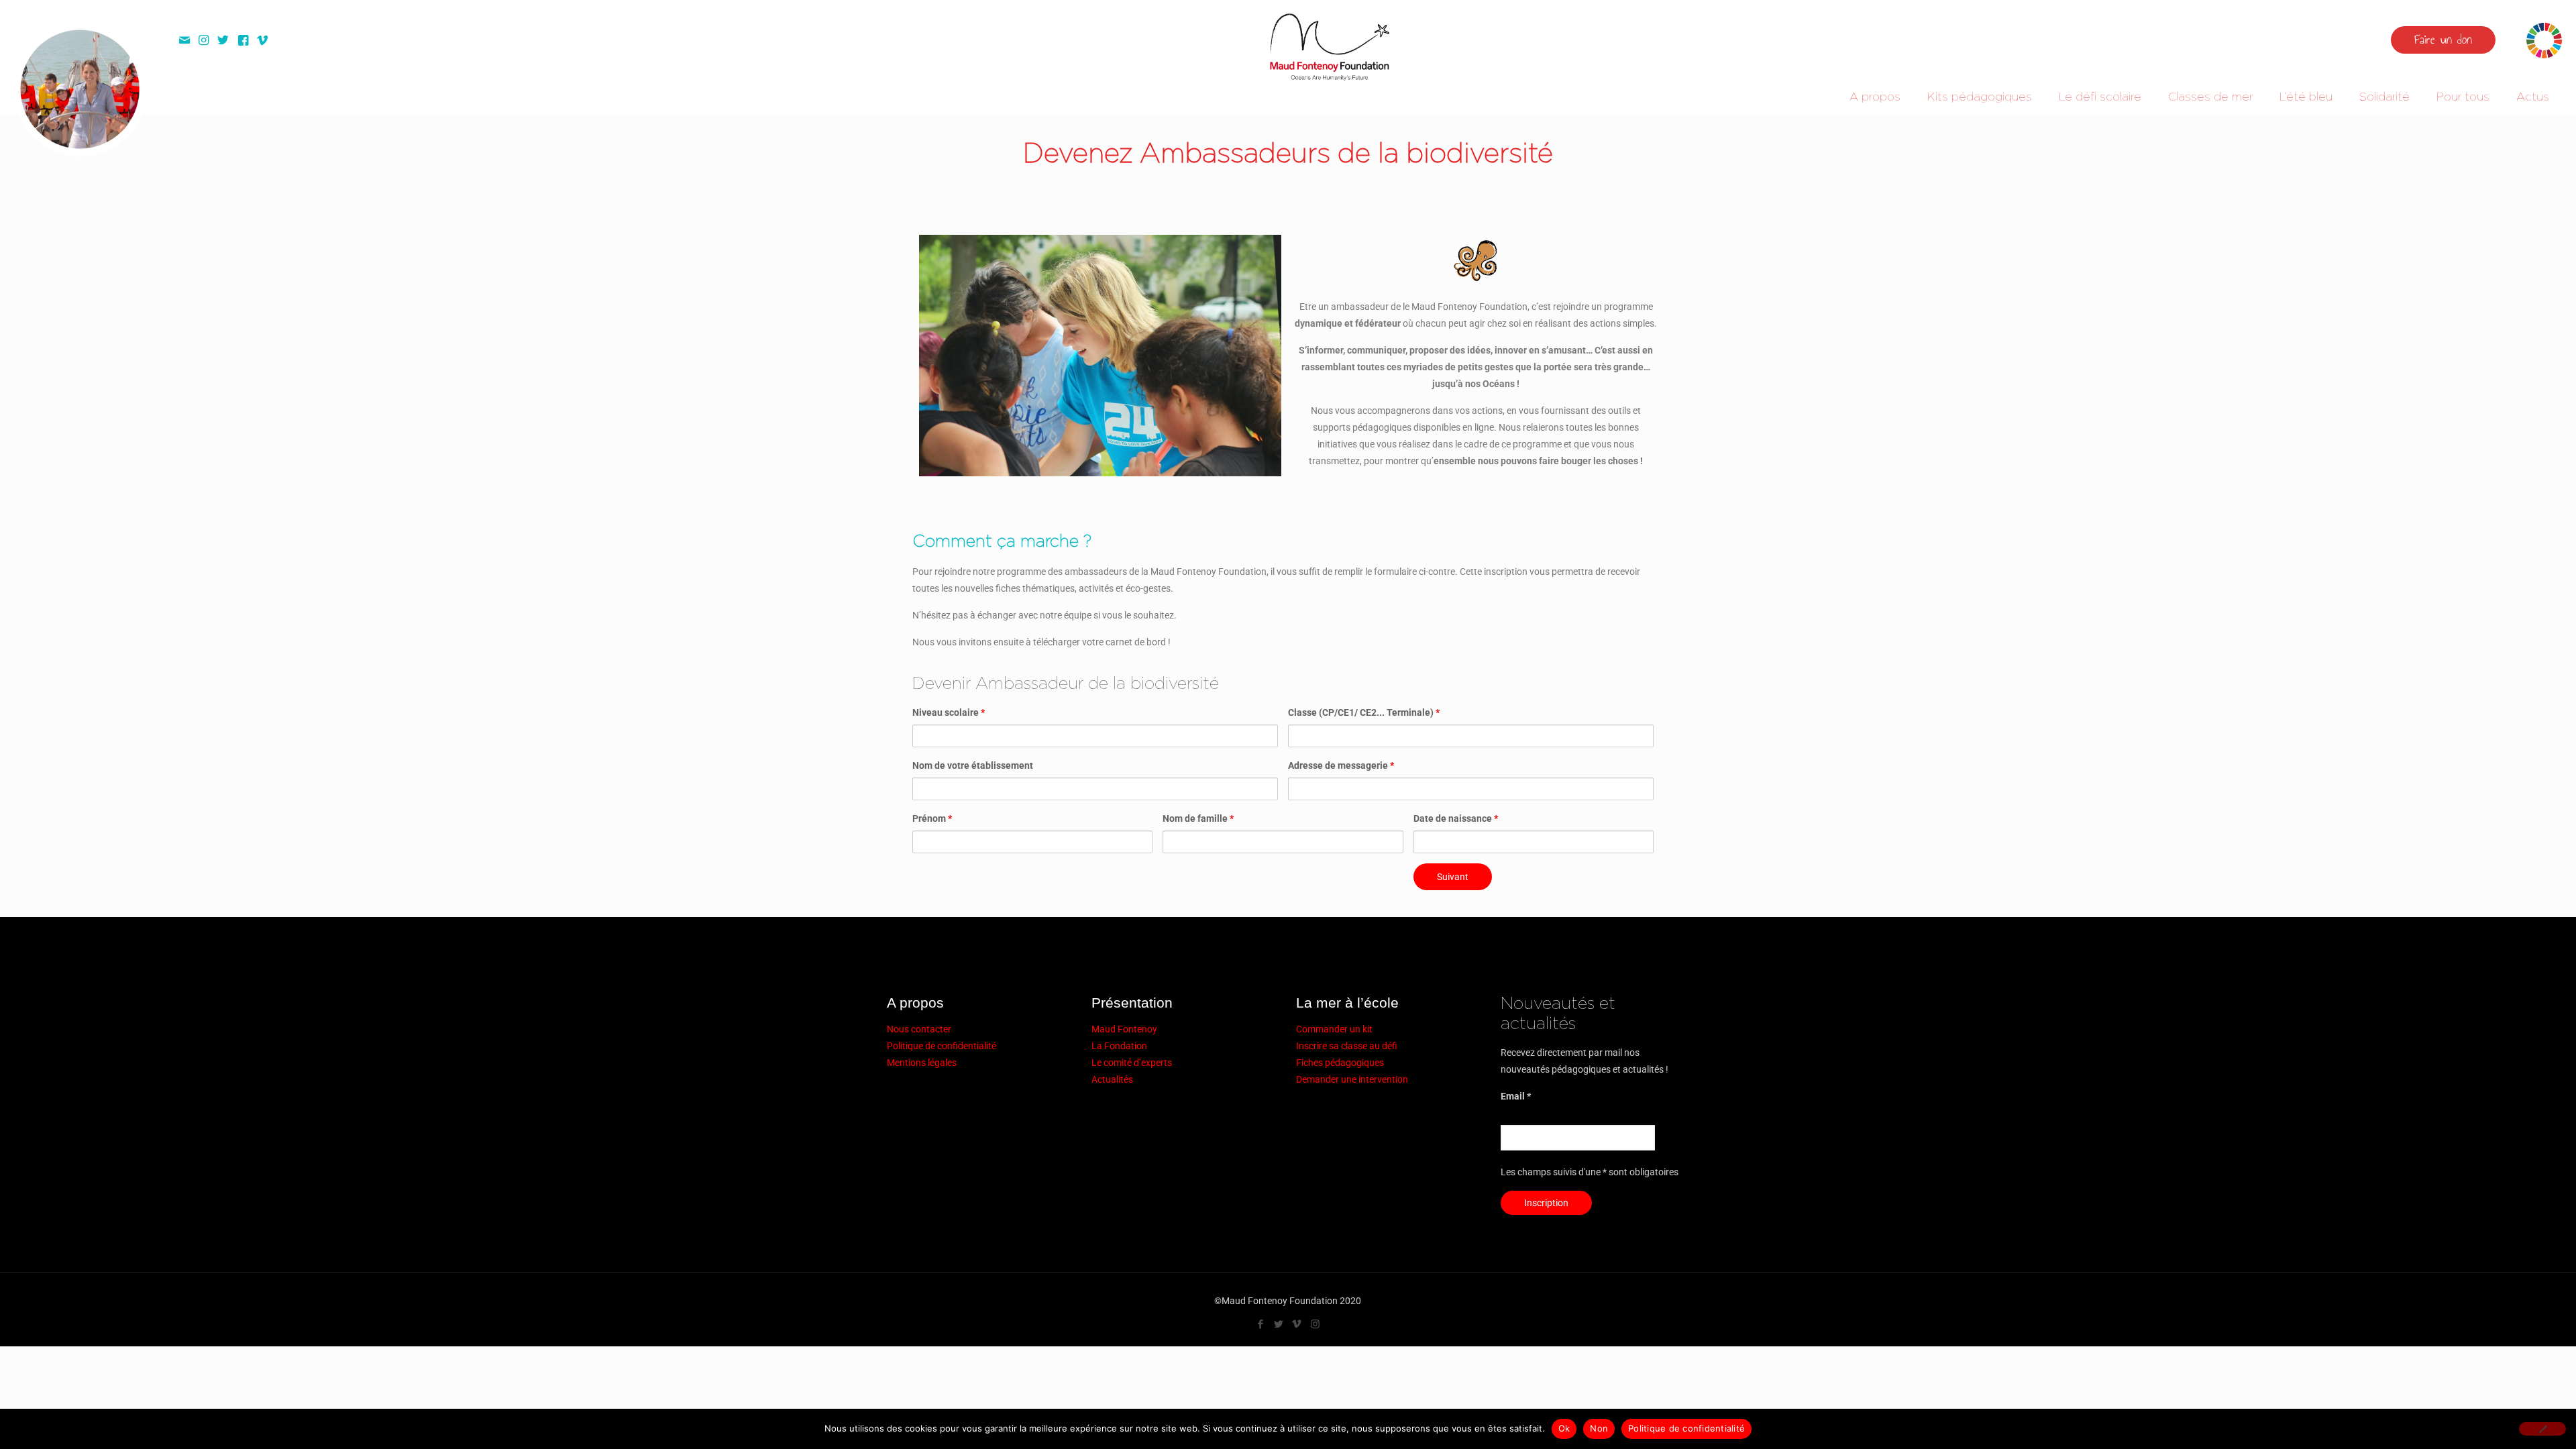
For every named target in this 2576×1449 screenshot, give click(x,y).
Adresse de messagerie (1341, 765)
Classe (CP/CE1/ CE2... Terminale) (1364, 712)
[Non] (2542, 1429)
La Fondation (1119, 1046)
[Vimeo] (1297, 1324)
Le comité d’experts (1132, 1063)
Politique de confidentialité (942, 1046)
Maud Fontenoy (1124, 1029)
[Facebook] (1261, 1324)
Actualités (1112, 1079)
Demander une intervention (1352, 1079)
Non (1599, 1428)
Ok (1564, 1428)
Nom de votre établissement (973, 765)
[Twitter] (1279, 1324)
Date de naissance (1456, 818)
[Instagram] (1315, 1324)
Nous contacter (919, 1029)
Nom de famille (1198, 818)
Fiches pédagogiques (1340, 1063)
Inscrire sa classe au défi (1347, 1046)
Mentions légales (922, 1063)
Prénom (932, 818)
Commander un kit (1334, 1029)
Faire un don (2443, 40)
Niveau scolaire (949, 712)
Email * (1516, 1096)
